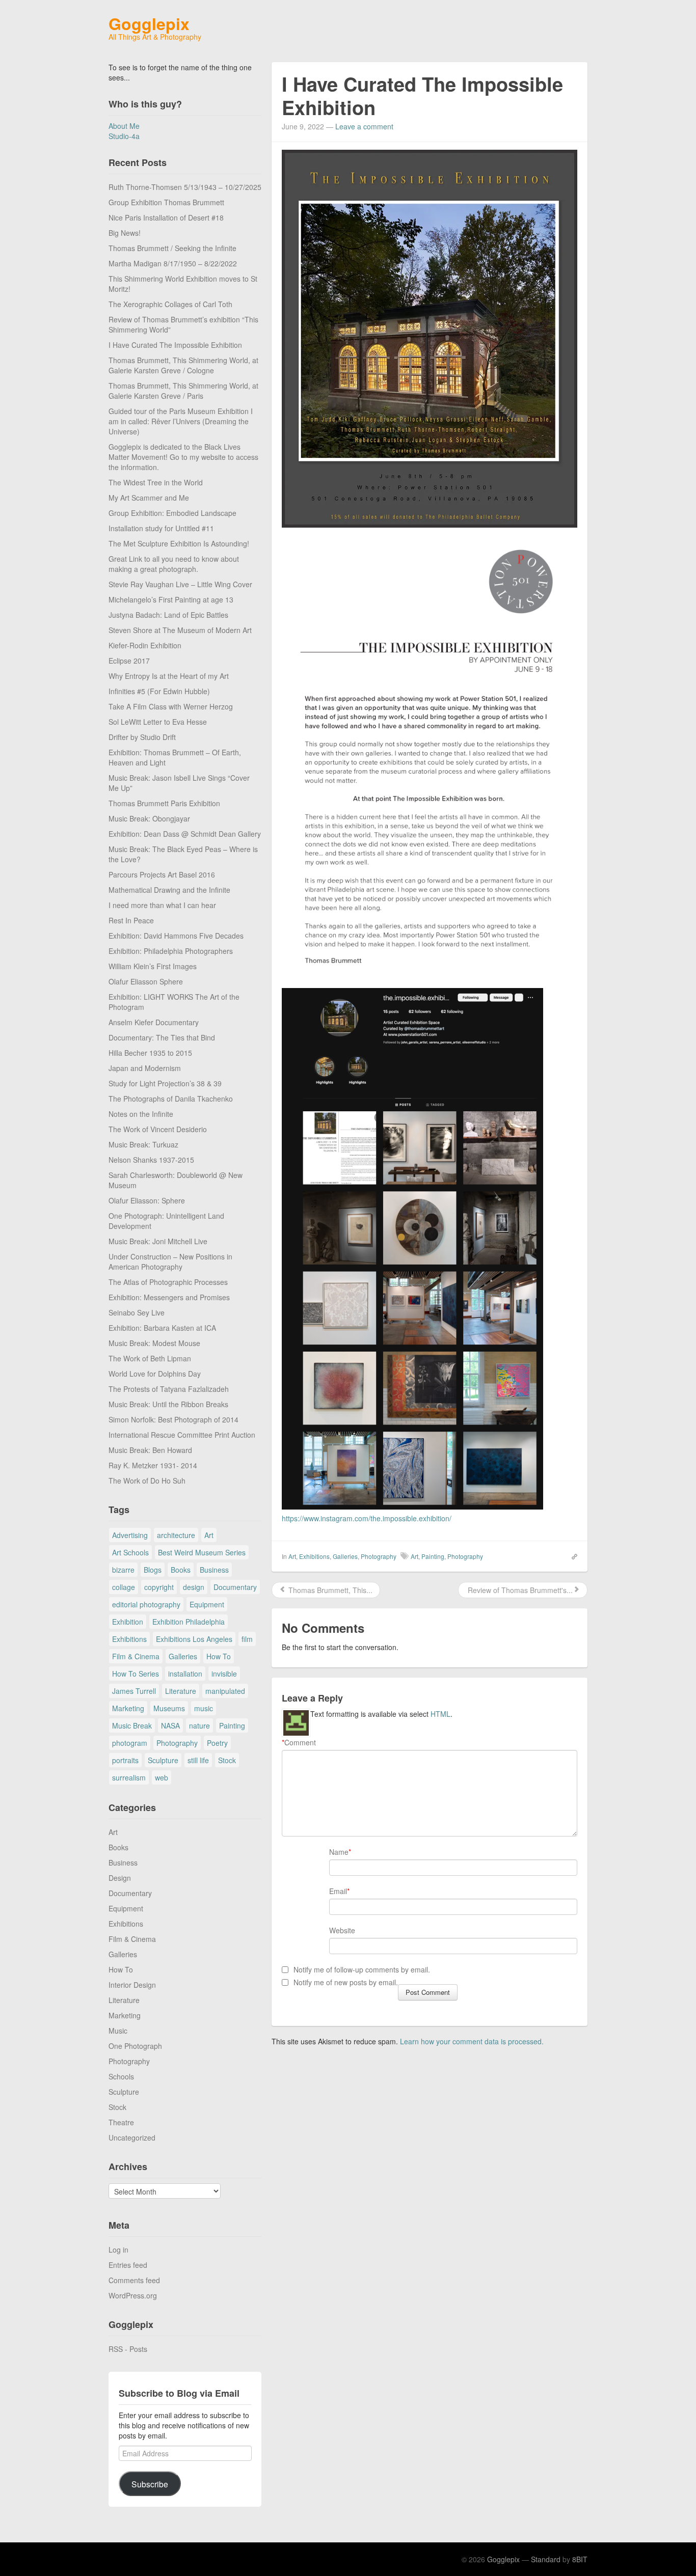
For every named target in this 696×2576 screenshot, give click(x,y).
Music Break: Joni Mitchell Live (158, 1241)
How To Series (136, 1674)
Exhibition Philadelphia (189, 1622)
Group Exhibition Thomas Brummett (166, 202)
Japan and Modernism (145, 1068)
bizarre (123, 1570)
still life (198, 1760)
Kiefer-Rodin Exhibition (145, 645)
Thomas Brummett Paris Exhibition (164, 803)
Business (214, 1570)
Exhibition (128, 1622)
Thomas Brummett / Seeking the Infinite (172, 248)
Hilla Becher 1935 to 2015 (150, 1053)
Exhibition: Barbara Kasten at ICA (162, 1328)
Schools (121, 2076)
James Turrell (134, 1691)
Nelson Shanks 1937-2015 (151, 1160)
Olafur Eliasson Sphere (146, 981)
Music (118, 2031)
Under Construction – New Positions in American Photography (170, 1262)
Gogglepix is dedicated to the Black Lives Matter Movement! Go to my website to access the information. (183, 457)
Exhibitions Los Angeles (194, 1639)
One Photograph (135, 2046)
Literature (181, 1691)
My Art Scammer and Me (149, 498)
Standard (546, 2559)
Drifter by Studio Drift (142, 737)
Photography (177, 1743)
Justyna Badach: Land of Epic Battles (168, 615)
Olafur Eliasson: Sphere (147, 1200)
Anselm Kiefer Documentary (154, 1022)
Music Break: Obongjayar (149, 818)
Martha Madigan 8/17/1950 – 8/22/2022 (173, 263)
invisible (224, 1674)
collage (124, 1587)
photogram (130, 1743)
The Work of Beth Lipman (150, 1358)
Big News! (125, 233)
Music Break (132, 1725)
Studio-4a (124, 136)
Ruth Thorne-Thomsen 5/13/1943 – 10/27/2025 (185, 187)
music (204, 1708)
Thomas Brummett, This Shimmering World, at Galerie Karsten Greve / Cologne (183, 365)
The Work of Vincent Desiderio (158, 1129)
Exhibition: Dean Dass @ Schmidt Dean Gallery (185, 834)
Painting (232, 1725)
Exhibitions (129, 1639)
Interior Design (132, 1985)
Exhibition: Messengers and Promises (169, 1297)
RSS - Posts (128, 2349)
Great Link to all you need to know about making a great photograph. (174, 564)
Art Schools (130, 1552)
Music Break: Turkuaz (143, 1144)
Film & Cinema (136, 1656)
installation (185, 1674)
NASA (170, 1725)
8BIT (580, 2559)
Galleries (183, 1656)
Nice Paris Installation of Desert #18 (166, 217)
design (194, 1587)
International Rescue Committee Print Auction (182, 1435)
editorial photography (146, 1604)
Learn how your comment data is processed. (472, 2041)
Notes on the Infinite (141, 1114)
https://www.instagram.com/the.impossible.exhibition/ (367, 1518)
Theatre (121, 2122)
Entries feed (128, 2265)
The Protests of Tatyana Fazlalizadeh (169, 1389)
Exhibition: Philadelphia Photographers (171, 951)
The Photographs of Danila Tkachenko (171, 1099)
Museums (169, 1708)
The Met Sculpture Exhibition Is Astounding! (179, 543)
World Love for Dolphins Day (155, 1374)
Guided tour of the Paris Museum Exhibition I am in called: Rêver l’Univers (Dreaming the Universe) (181, 421)
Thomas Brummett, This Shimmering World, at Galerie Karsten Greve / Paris (183, 391)
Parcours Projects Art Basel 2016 (162, 874)
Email (338, 1891)
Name (339, 1852)
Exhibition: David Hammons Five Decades (176, 936)
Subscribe (150, 2484)
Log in (118, 2250)
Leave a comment (364, 126)
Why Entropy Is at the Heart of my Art (169, 676)
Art (209, 1535)
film (247, 1639)
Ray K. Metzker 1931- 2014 (153, 1465)
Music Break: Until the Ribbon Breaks (168, 1404)
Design (120, 1878)
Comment (299, 1742)
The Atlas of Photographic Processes (168, 1282)
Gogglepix (149, 23)
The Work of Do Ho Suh (147, 1481)
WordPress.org (133, 2295)
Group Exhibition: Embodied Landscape (172, 513)
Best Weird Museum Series (202, 1552)
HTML (440, 1714)
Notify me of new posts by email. (346, 1982)
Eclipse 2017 (129, 661)
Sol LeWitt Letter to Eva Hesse (158, 722)
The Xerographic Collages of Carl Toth (170, 304)
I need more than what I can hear (162, 905)
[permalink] (571, 1556)
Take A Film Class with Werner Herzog (171, 706)
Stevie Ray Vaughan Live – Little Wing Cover (180, 584)
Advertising (130, 1535)
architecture (176, 1535)
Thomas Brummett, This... (329, 1590)
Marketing (128, 1708)
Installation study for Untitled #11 (161, 528)
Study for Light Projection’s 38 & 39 (165, 1083)
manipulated (225, 1691)
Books (181, 1570)
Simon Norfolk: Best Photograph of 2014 (173, 1419)
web (162, 1777)
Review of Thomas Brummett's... (519, 1590)
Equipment (207, 1604)
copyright (159, 1587)
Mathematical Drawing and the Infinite (169, 890)
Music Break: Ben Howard (150, 1450)
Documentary (235, 1587)
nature (199, 1725)
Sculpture (163, 1760)
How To (219, 1656)
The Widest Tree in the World (156, 482)
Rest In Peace (131, 920)
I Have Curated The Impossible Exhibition (175, 345)
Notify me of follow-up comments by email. (362, 1969)
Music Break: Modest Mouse (154, 1343)
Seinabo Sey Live (137, 1312)
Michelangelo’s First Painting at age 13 (171, 599)
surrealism (129, 1777)
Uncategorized (132, 2137)
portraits (125, 1760)
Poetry (217, 1743)
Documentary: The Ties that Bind (162, 1037)
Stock (227, 1760)
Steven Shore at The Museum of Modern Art (180, 630)
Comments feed (134, 2280)
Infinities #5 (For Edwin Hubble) (159, 691)
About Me (124, 126)
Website (342, 1930)
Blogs (153, 1570)
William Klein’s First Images (153, 966)
